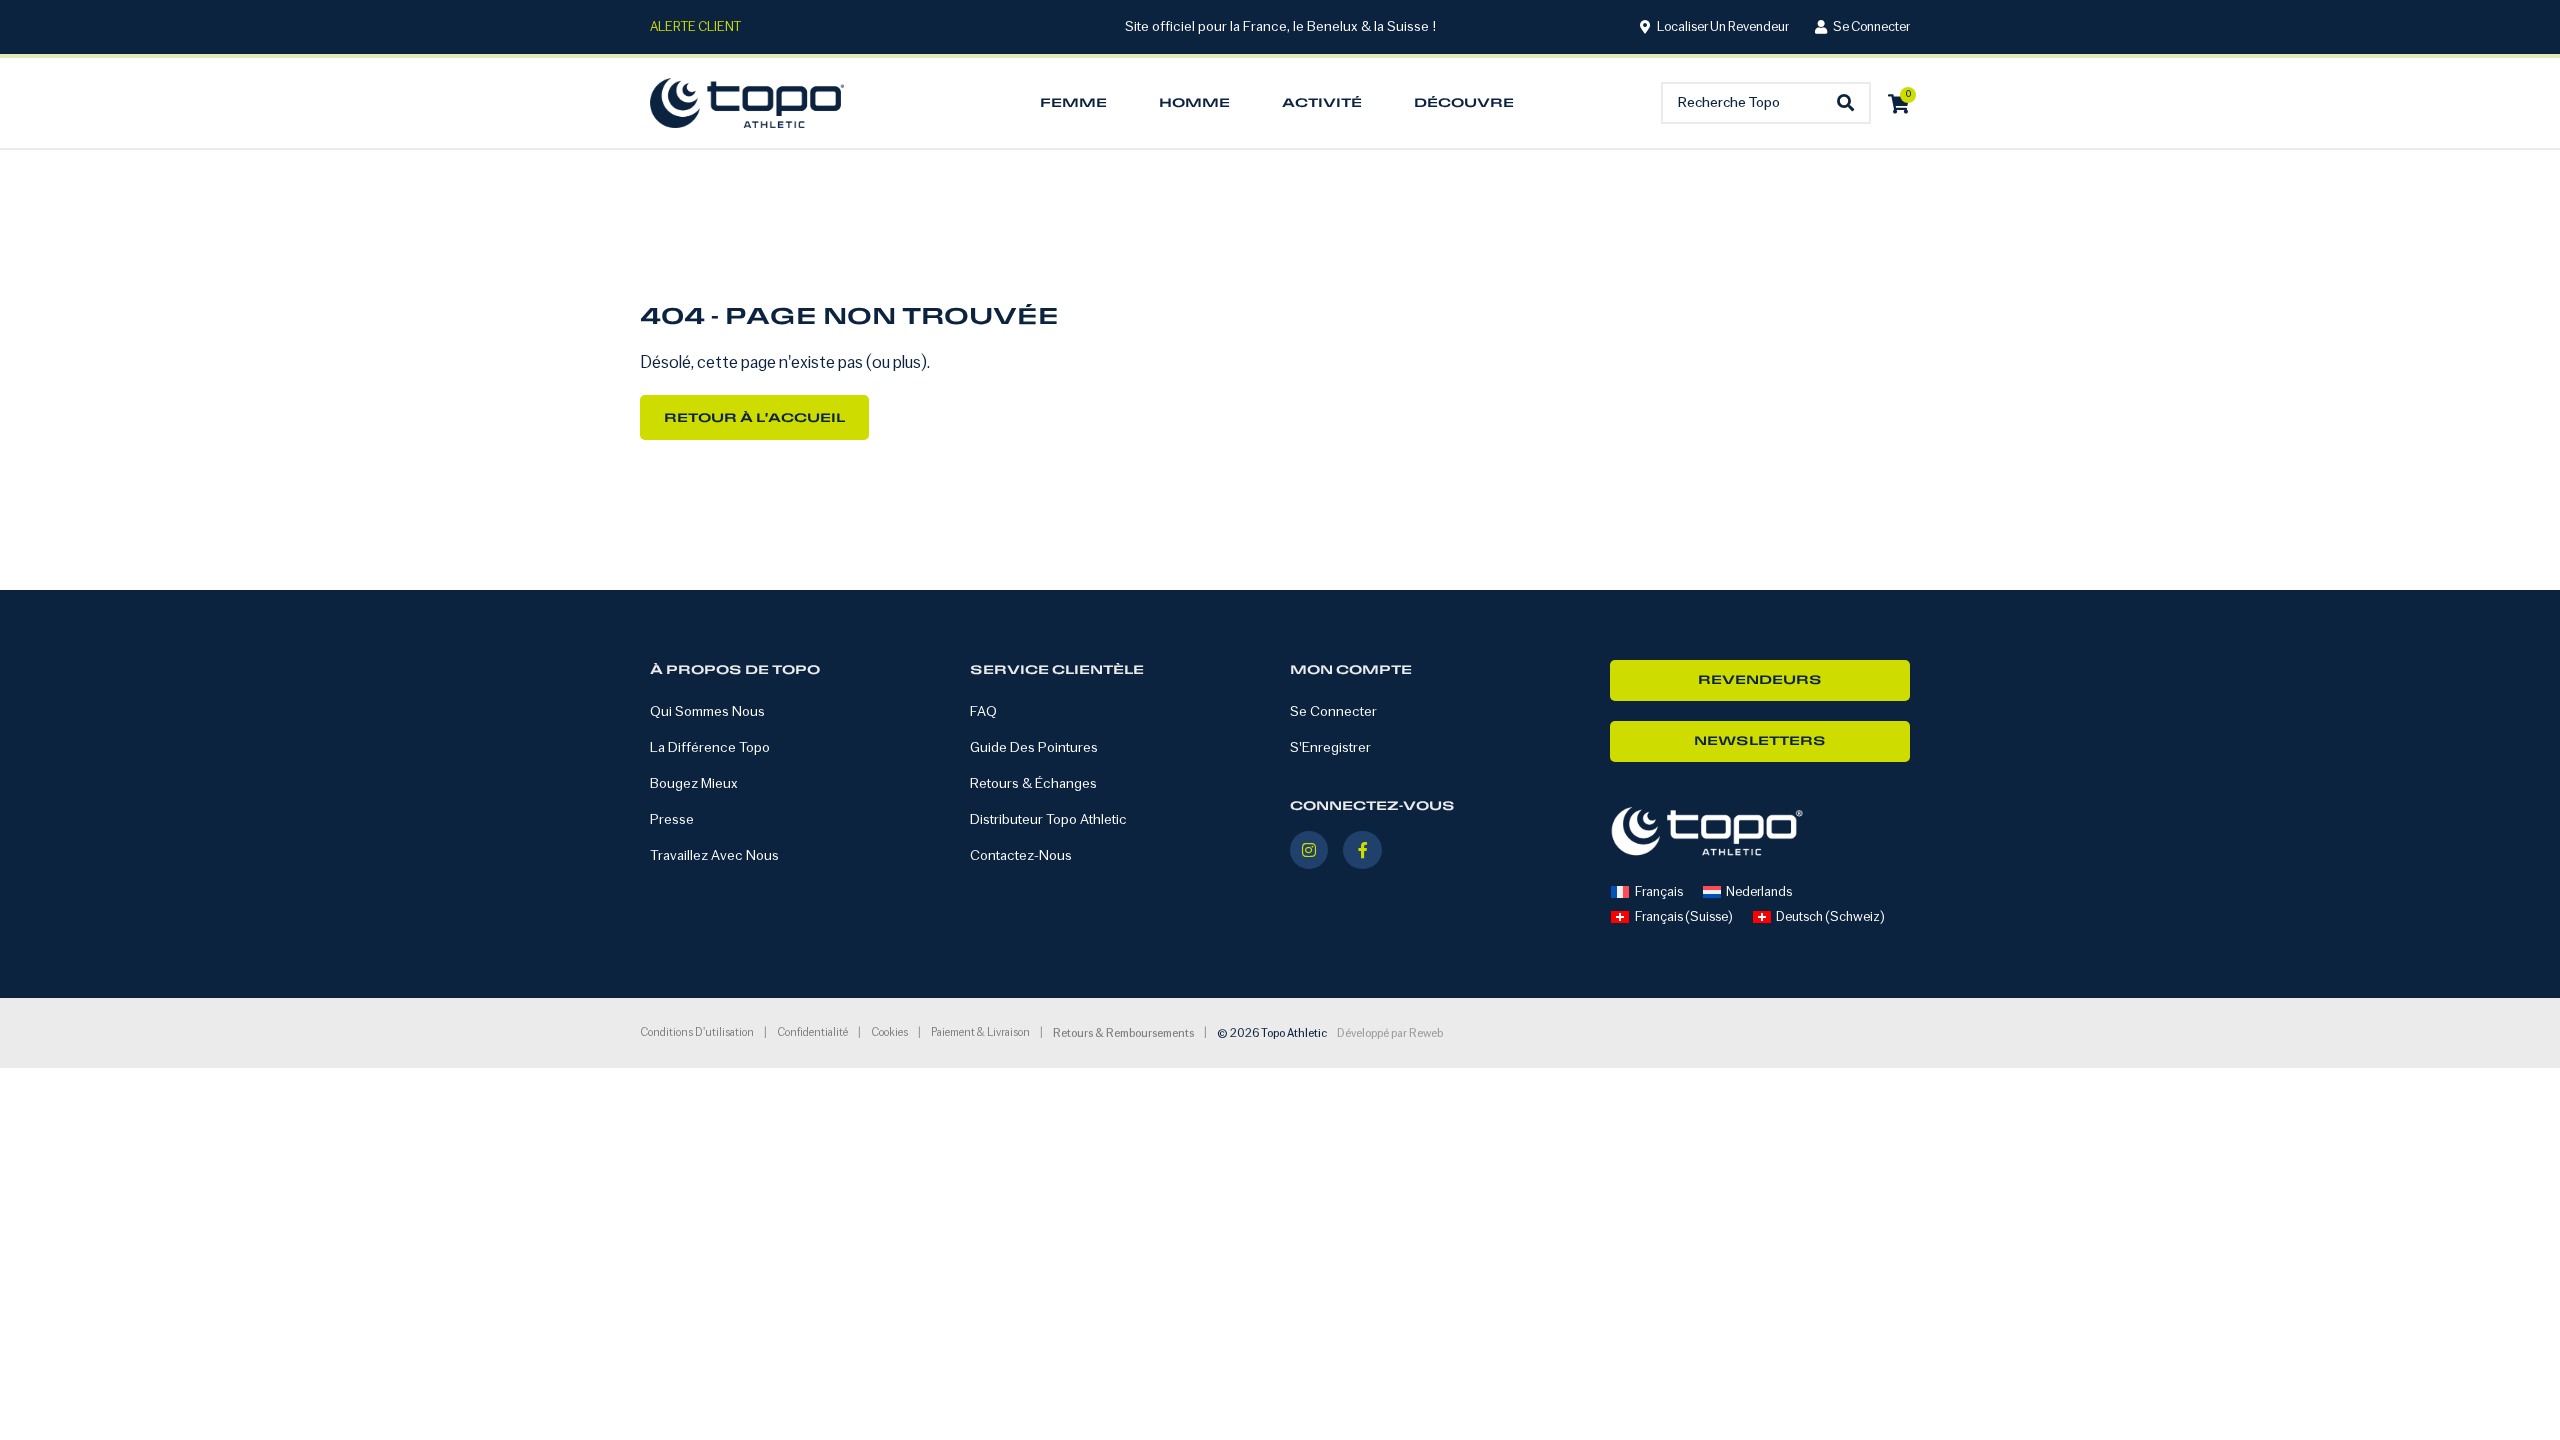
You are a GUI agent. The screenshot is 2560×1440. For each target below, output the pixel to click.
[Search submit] (1850, 103)
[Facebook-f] (1362, 850)
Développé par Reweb (1390, 1033)
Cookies (889, 1032)
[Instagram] (1309, 850)
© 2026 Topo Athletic (1272, 1033)
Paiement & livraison (980, 1032)
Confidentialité (812, 1032)
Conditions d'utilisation (697, 1032)
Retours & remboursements (1123, 1033)
